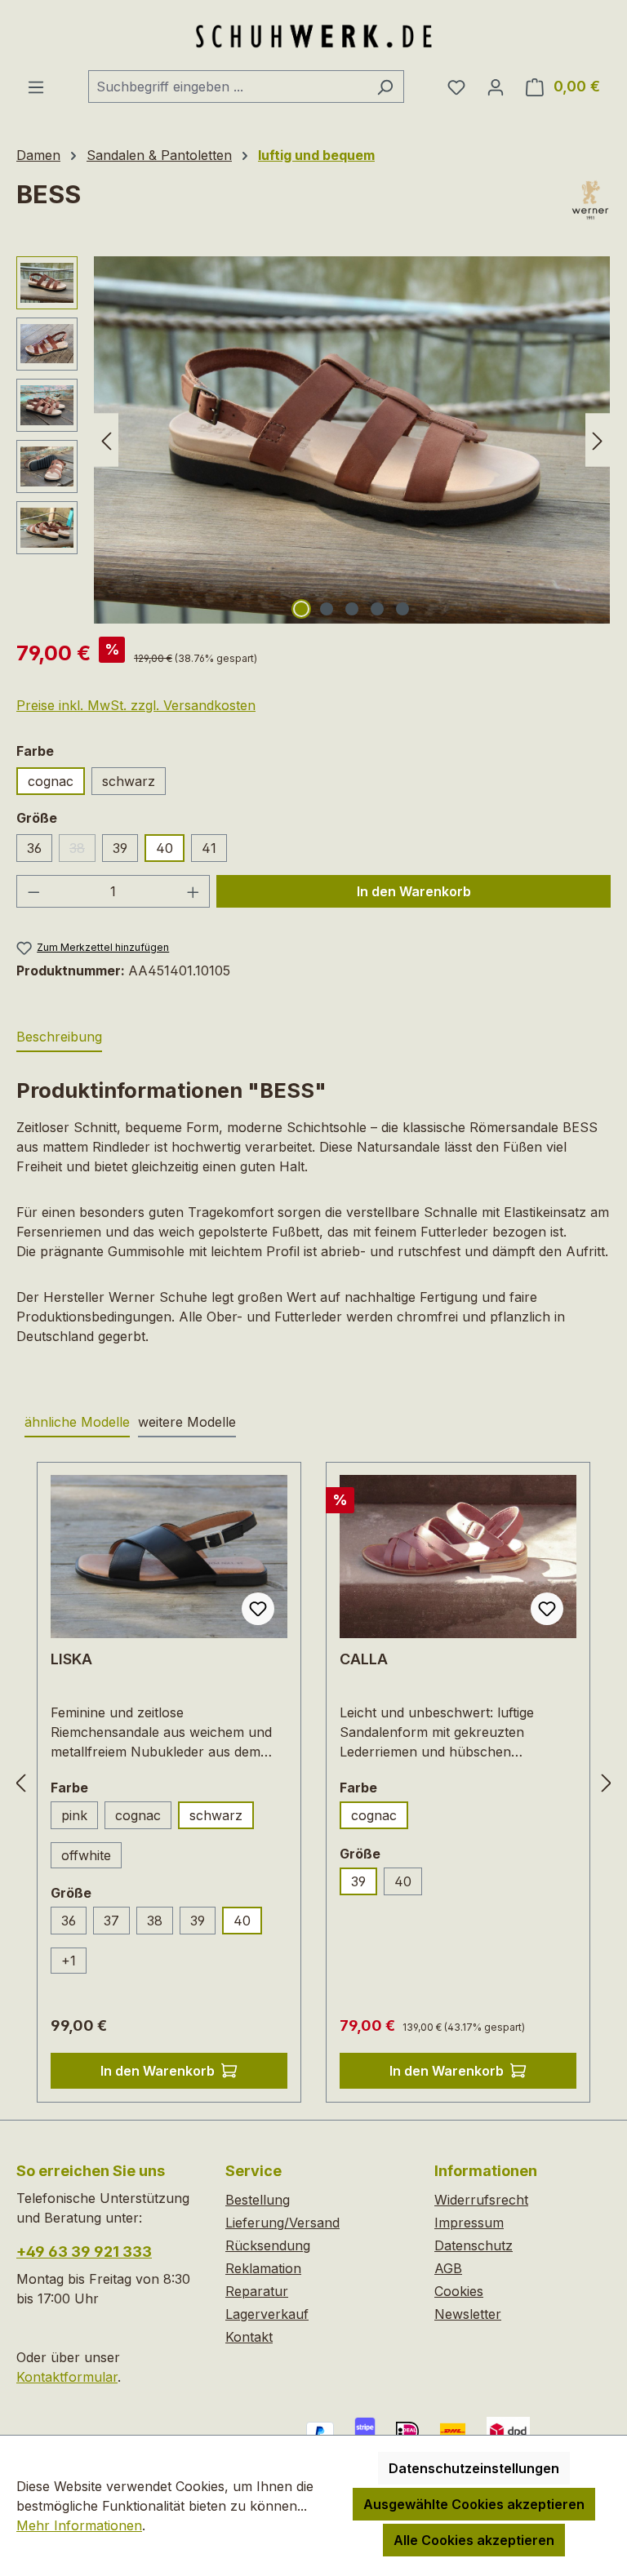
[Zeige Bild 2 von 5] (327, 609)
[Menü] (36, 87)
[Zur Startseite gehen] (313, 35)
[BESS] (352, 440)
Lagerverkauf (267, 2314)
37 (111, 1921)
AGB (448, 2268)
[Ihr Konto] (496, 87)
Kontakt (249, 2337)
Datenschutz (474, 2245)
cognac (51, 781)
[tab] (59, 1037)
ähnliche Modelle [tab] (77, 1422)
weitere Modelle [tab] (187, 1422)
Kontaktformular (67, 2377)
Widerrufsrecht (481, 2200)
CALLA (364, 1659)
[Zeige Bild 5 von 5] (402, 609)
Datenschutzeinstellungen (474, 2468)
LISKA (71, 1659)
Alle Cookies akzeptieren (474, 2540)
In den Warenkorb (414, 891)
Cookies (459, 2291)
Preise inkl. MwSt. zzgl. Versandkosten (136, 705)
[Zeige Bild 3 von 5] (352, 609)
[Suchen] (385, 87)
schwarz (129, 781)
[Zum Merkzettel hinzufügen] (258, 1609)
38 (82, 851)
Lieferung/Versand (282, 2223)
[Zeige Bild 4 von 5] (377, 609)
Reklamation (263, 2268)
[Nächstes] (598, 440)
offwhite (86, 1855)
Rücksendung (268, 2245)
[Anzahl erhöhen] (193, 891)
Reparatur (257, 2291)
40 (165, 848)
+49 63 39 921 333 (84, 2252)
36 (34, 848)
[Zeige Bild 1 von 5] (301, 609)
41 (209, 848)
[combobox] (227, 87)
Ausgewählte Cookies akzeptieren (474, 2504)
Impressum (469, 2223)
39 (120, 848)
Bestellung (258, 2200)
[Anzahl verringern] (33, 891)
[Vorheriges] (106, 440)
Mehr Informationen (79, 2525)
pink (74, 1815)
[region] (313, 440)
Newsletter (468, 2314)
